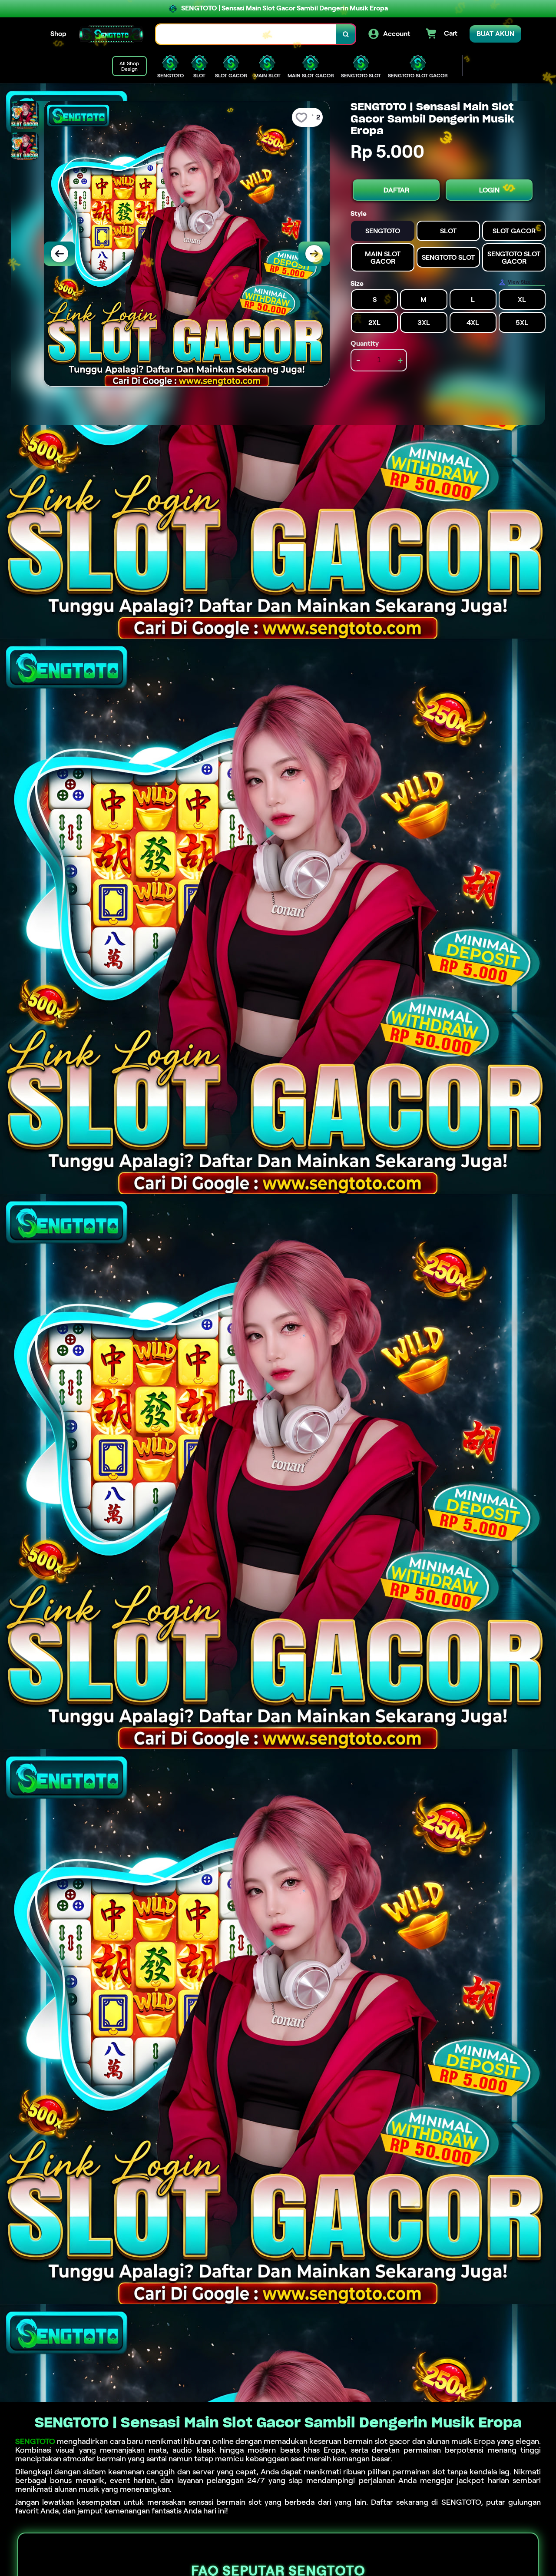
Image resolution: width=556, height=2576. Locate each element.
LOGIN (489, 190)
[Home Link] (111, 34)
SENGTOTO (35, 2441)
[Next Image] (314, 254)
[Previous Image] (60, 254)
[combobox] (246, 34)
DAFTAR (396, 190)
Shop (58, 34)
